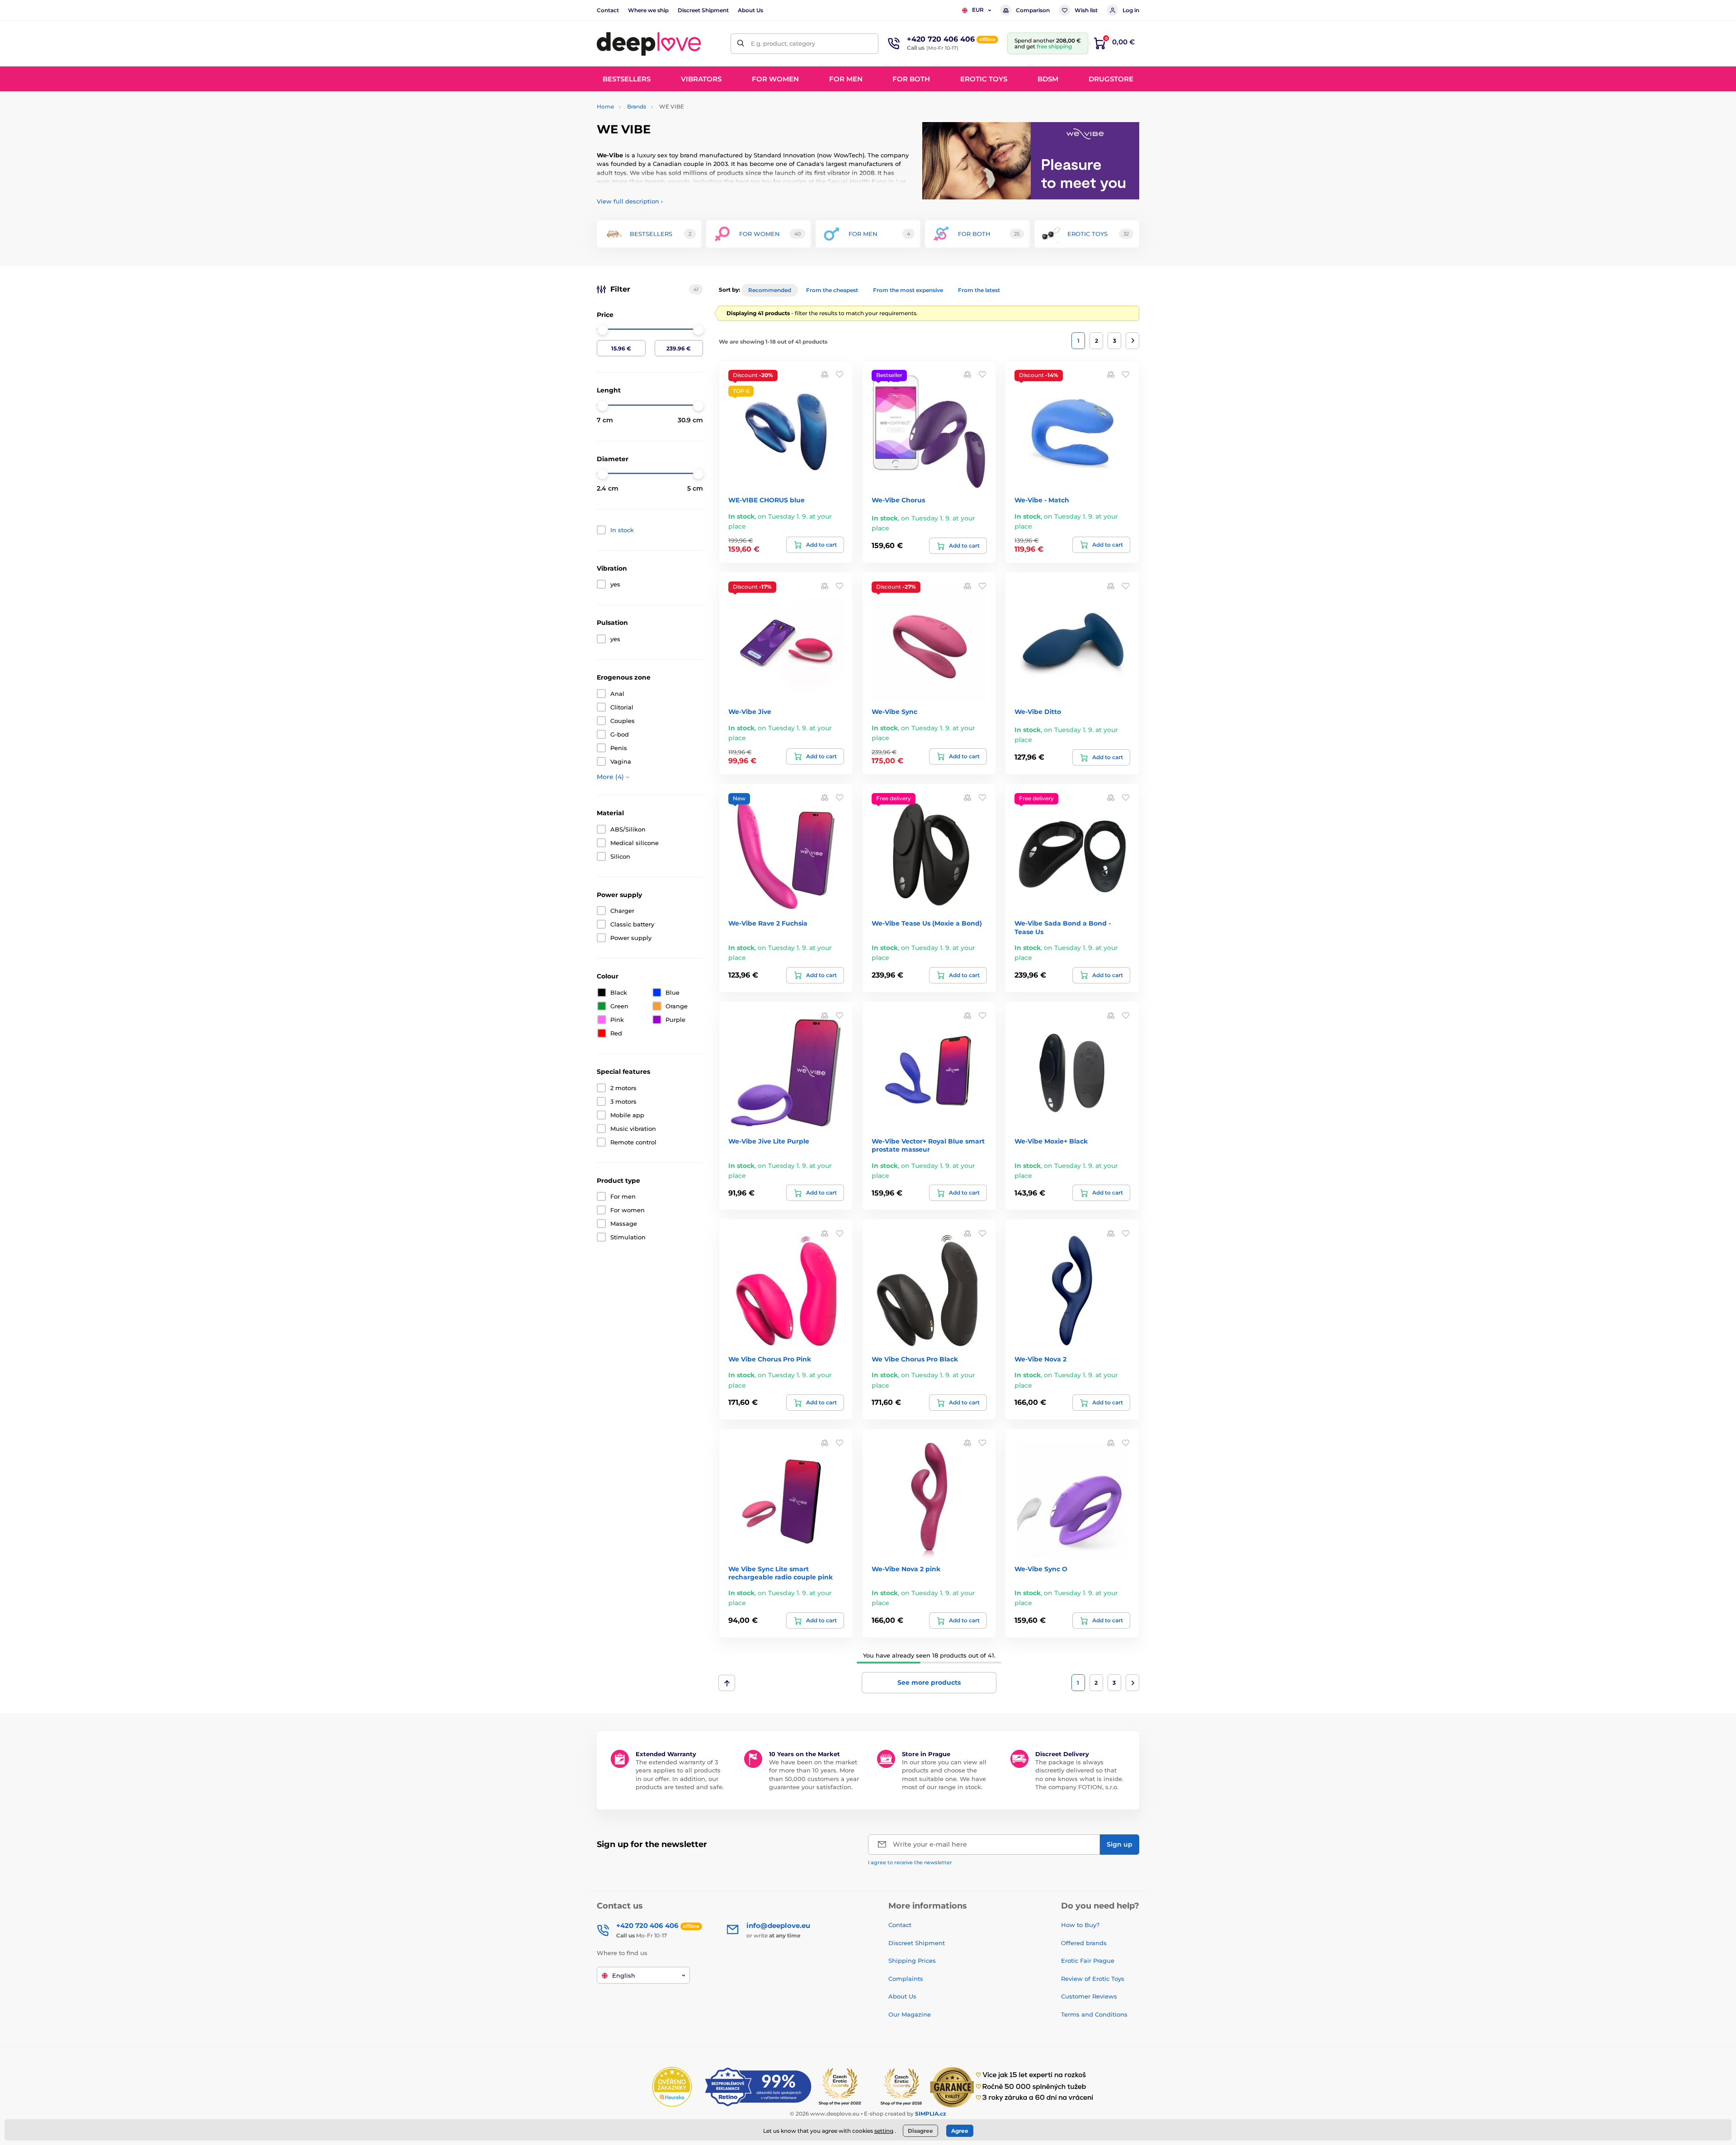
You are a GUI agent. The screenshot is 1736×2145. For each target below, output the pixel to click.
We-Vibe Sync (894, 712)
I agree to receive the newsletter (910, 1862)
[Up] (727, 1683)
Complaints (906, 1979)
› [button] (630, 201)
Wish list (1086, 10)
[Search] (741, 44)
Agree (960, 2131)
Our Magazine (910, 2014)
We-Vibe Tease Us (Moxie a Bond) (927, 923)
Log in (1131, 10)
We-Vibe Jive (750, 712)
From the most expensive (908, 290)
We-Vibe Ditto (1038, 712)
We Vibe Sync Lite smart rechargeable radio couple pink (781, 1573)
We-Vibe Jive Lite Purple (769, 1141)
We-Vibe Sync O (1041, 1569)
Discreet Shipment (703, 10)
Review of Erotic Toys (1093, 1979)
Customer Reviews (1089, 1996)
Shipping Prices (912, 1961)
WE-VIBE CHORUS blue (767, 500)
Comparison (1033, 10)
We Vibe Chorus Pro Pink (770, 1359)
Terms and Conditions (1094, 2014)
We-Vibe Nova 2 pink (906, 1569)
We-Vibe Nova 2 (1040, 1359)
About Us (750, 10)
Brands (637, 106)
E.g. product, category (783, 43)
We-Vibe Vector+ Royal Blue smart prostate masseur (928, 1145)
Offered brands (1084, 1943)
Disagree (920, 2131)
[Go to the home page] (649, 43)
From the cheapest (832, 290)
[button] (840, 374)
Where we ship (648, 10)
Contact (608, 10)
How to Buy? (1080, 1925)
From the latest (979, 290)
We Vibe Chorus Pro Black (915, 1359)
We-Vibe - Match (1042, 500)
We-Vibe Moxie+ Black (1051, 1141)
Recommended (770, 290)
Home (605, 106)
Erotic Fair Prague (1088, 1961)
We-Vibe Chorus (898, 500)
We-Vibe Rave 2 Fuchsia (768, 923)
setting (884, 2131)
